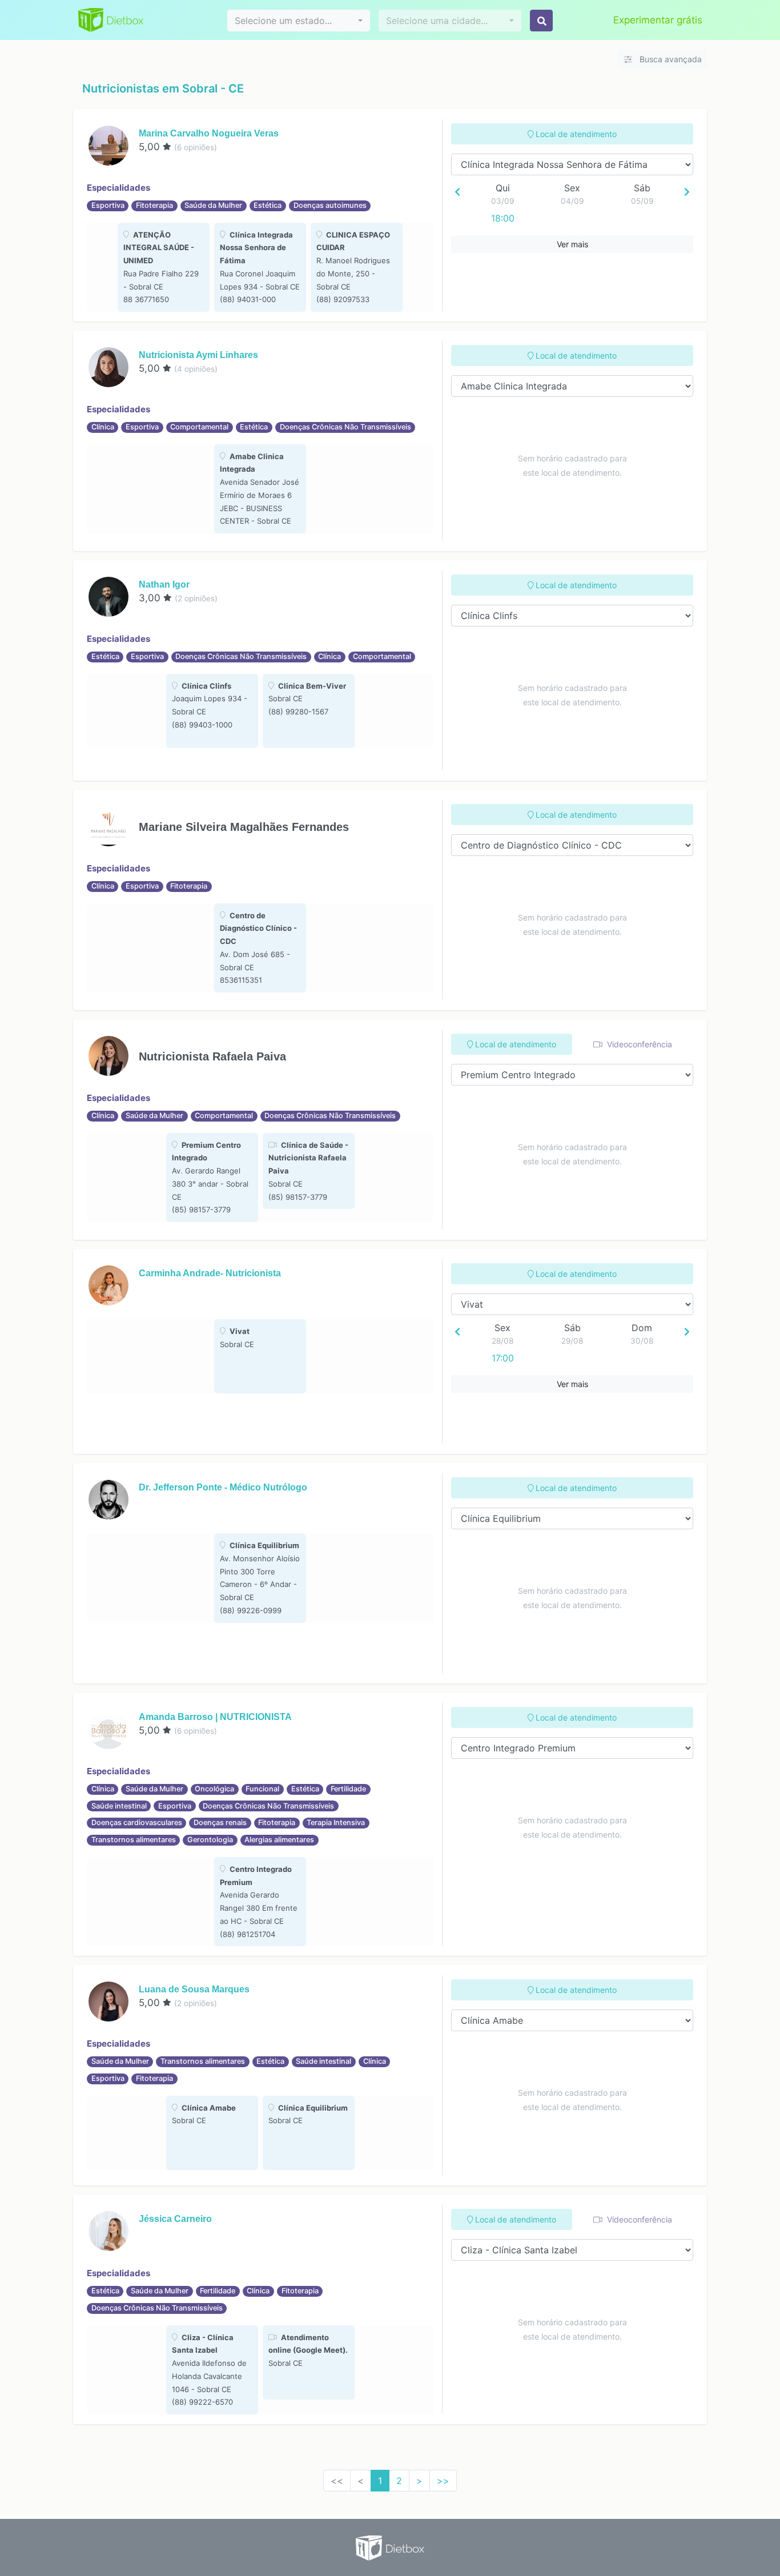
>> (443, 2481)
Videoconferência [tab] (638, 1044)
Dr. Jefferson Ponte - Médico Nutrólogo (223, 1487)
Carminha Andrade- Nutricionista (210, 1273)
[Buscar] (541, 21)
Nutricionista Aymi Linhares (198, 355)
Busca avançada (670, 59)
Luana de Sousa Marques (194, 1989)
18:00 (503, 218)
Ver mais (572, 244)
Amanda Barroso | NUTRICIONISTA (215, 1717)
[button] (299, 21)
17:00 (503, 1358)
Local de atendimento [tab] (575, 134)
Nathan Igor (164, 584)
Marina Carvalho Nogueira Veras (209, 133)
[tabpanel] (164, 268)
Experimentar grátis (658, 20)
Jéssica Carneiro (175, 2219)
